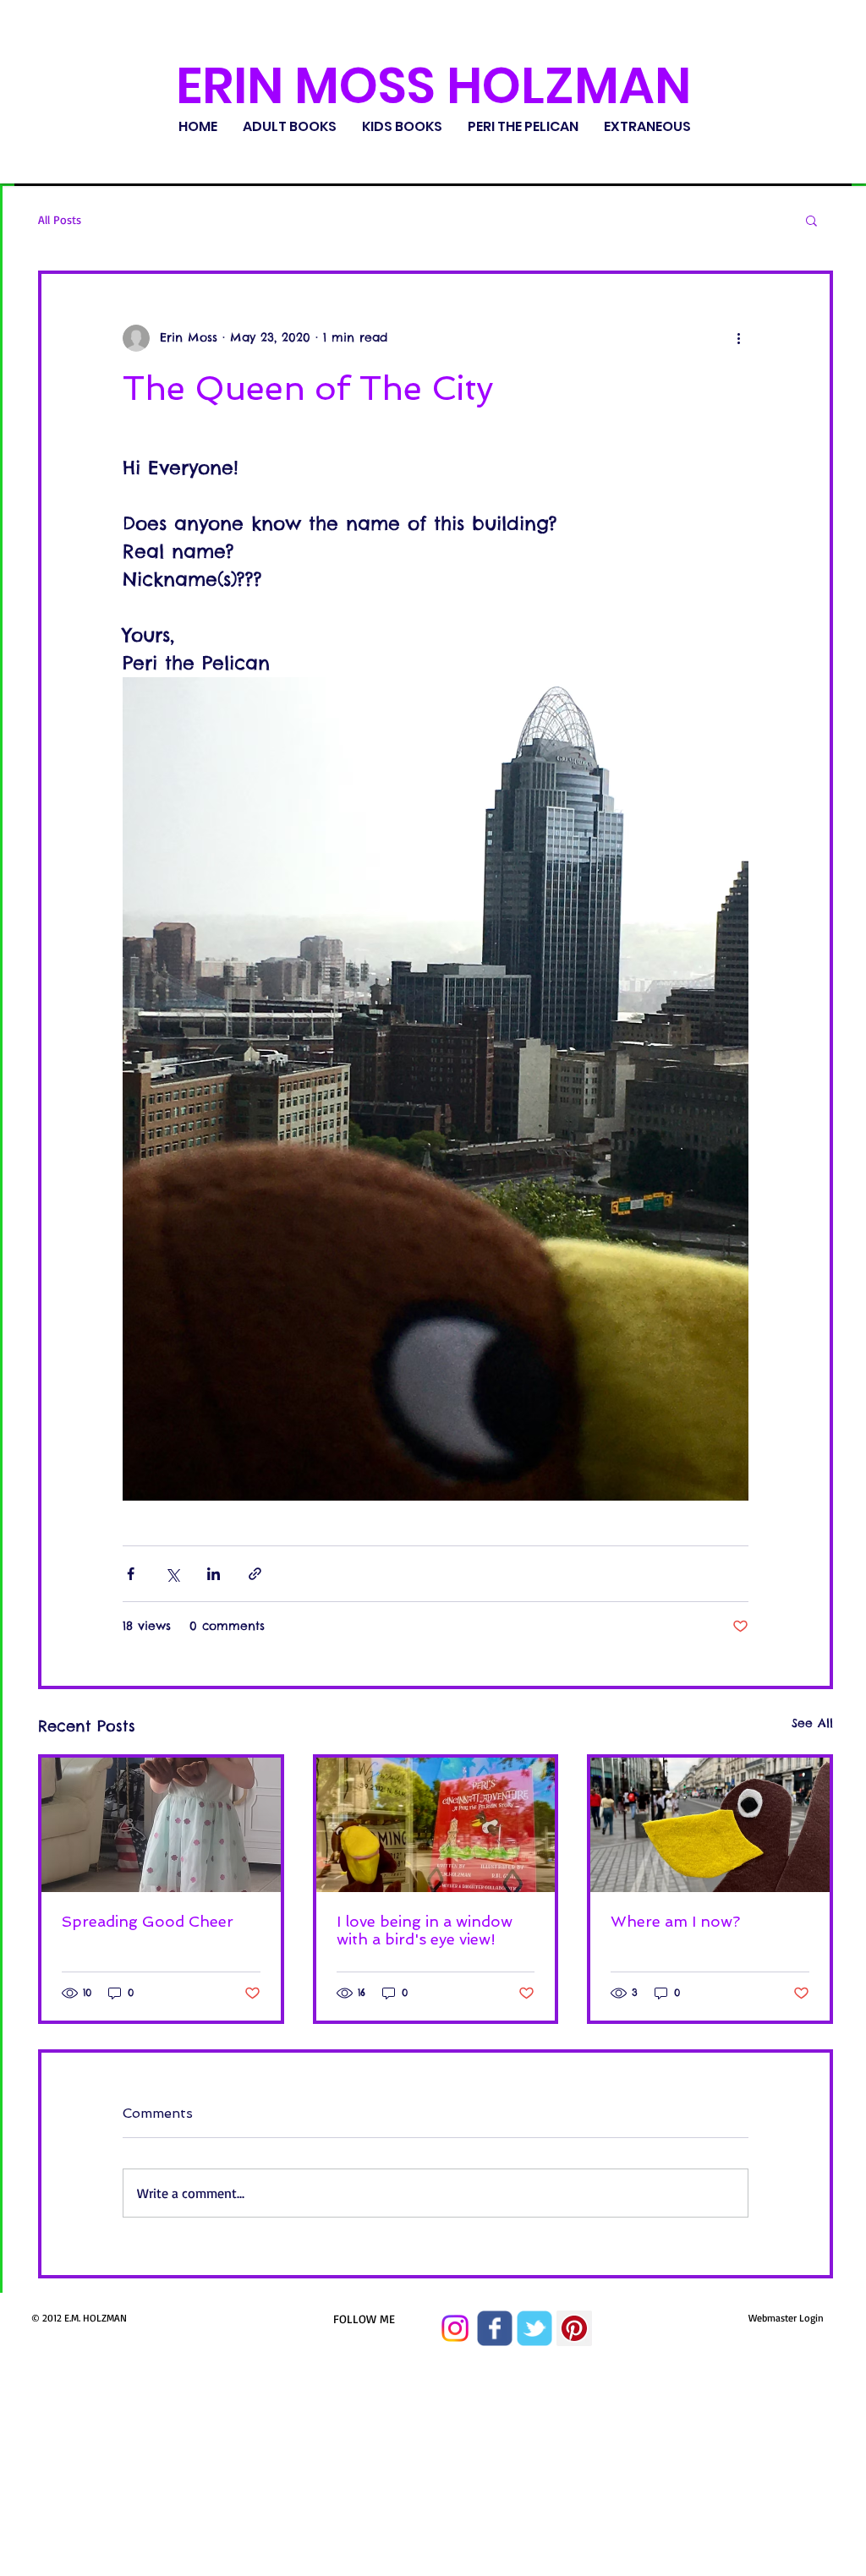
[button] (811, 220)
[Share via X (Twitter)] (172, 1574)
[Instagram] (455, 2328)
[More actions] (738, 338)
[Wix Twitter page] (534, 2328)
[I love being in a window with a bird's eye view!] (436, 1825)
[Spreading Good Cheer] (161, 1825)
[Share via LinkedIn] (214, 1574)
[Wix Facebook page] (495, 2328)
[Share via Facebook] (131, 1574)
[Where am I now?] (710, 1825)
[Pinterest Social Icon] (574, 2328)
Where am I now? (675, 1921)
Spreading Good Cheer (148, 1921)
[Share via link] (255, 1574)
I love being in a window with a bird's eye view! (425, 1930)
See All (812, 1723)
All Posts (60, 219)
